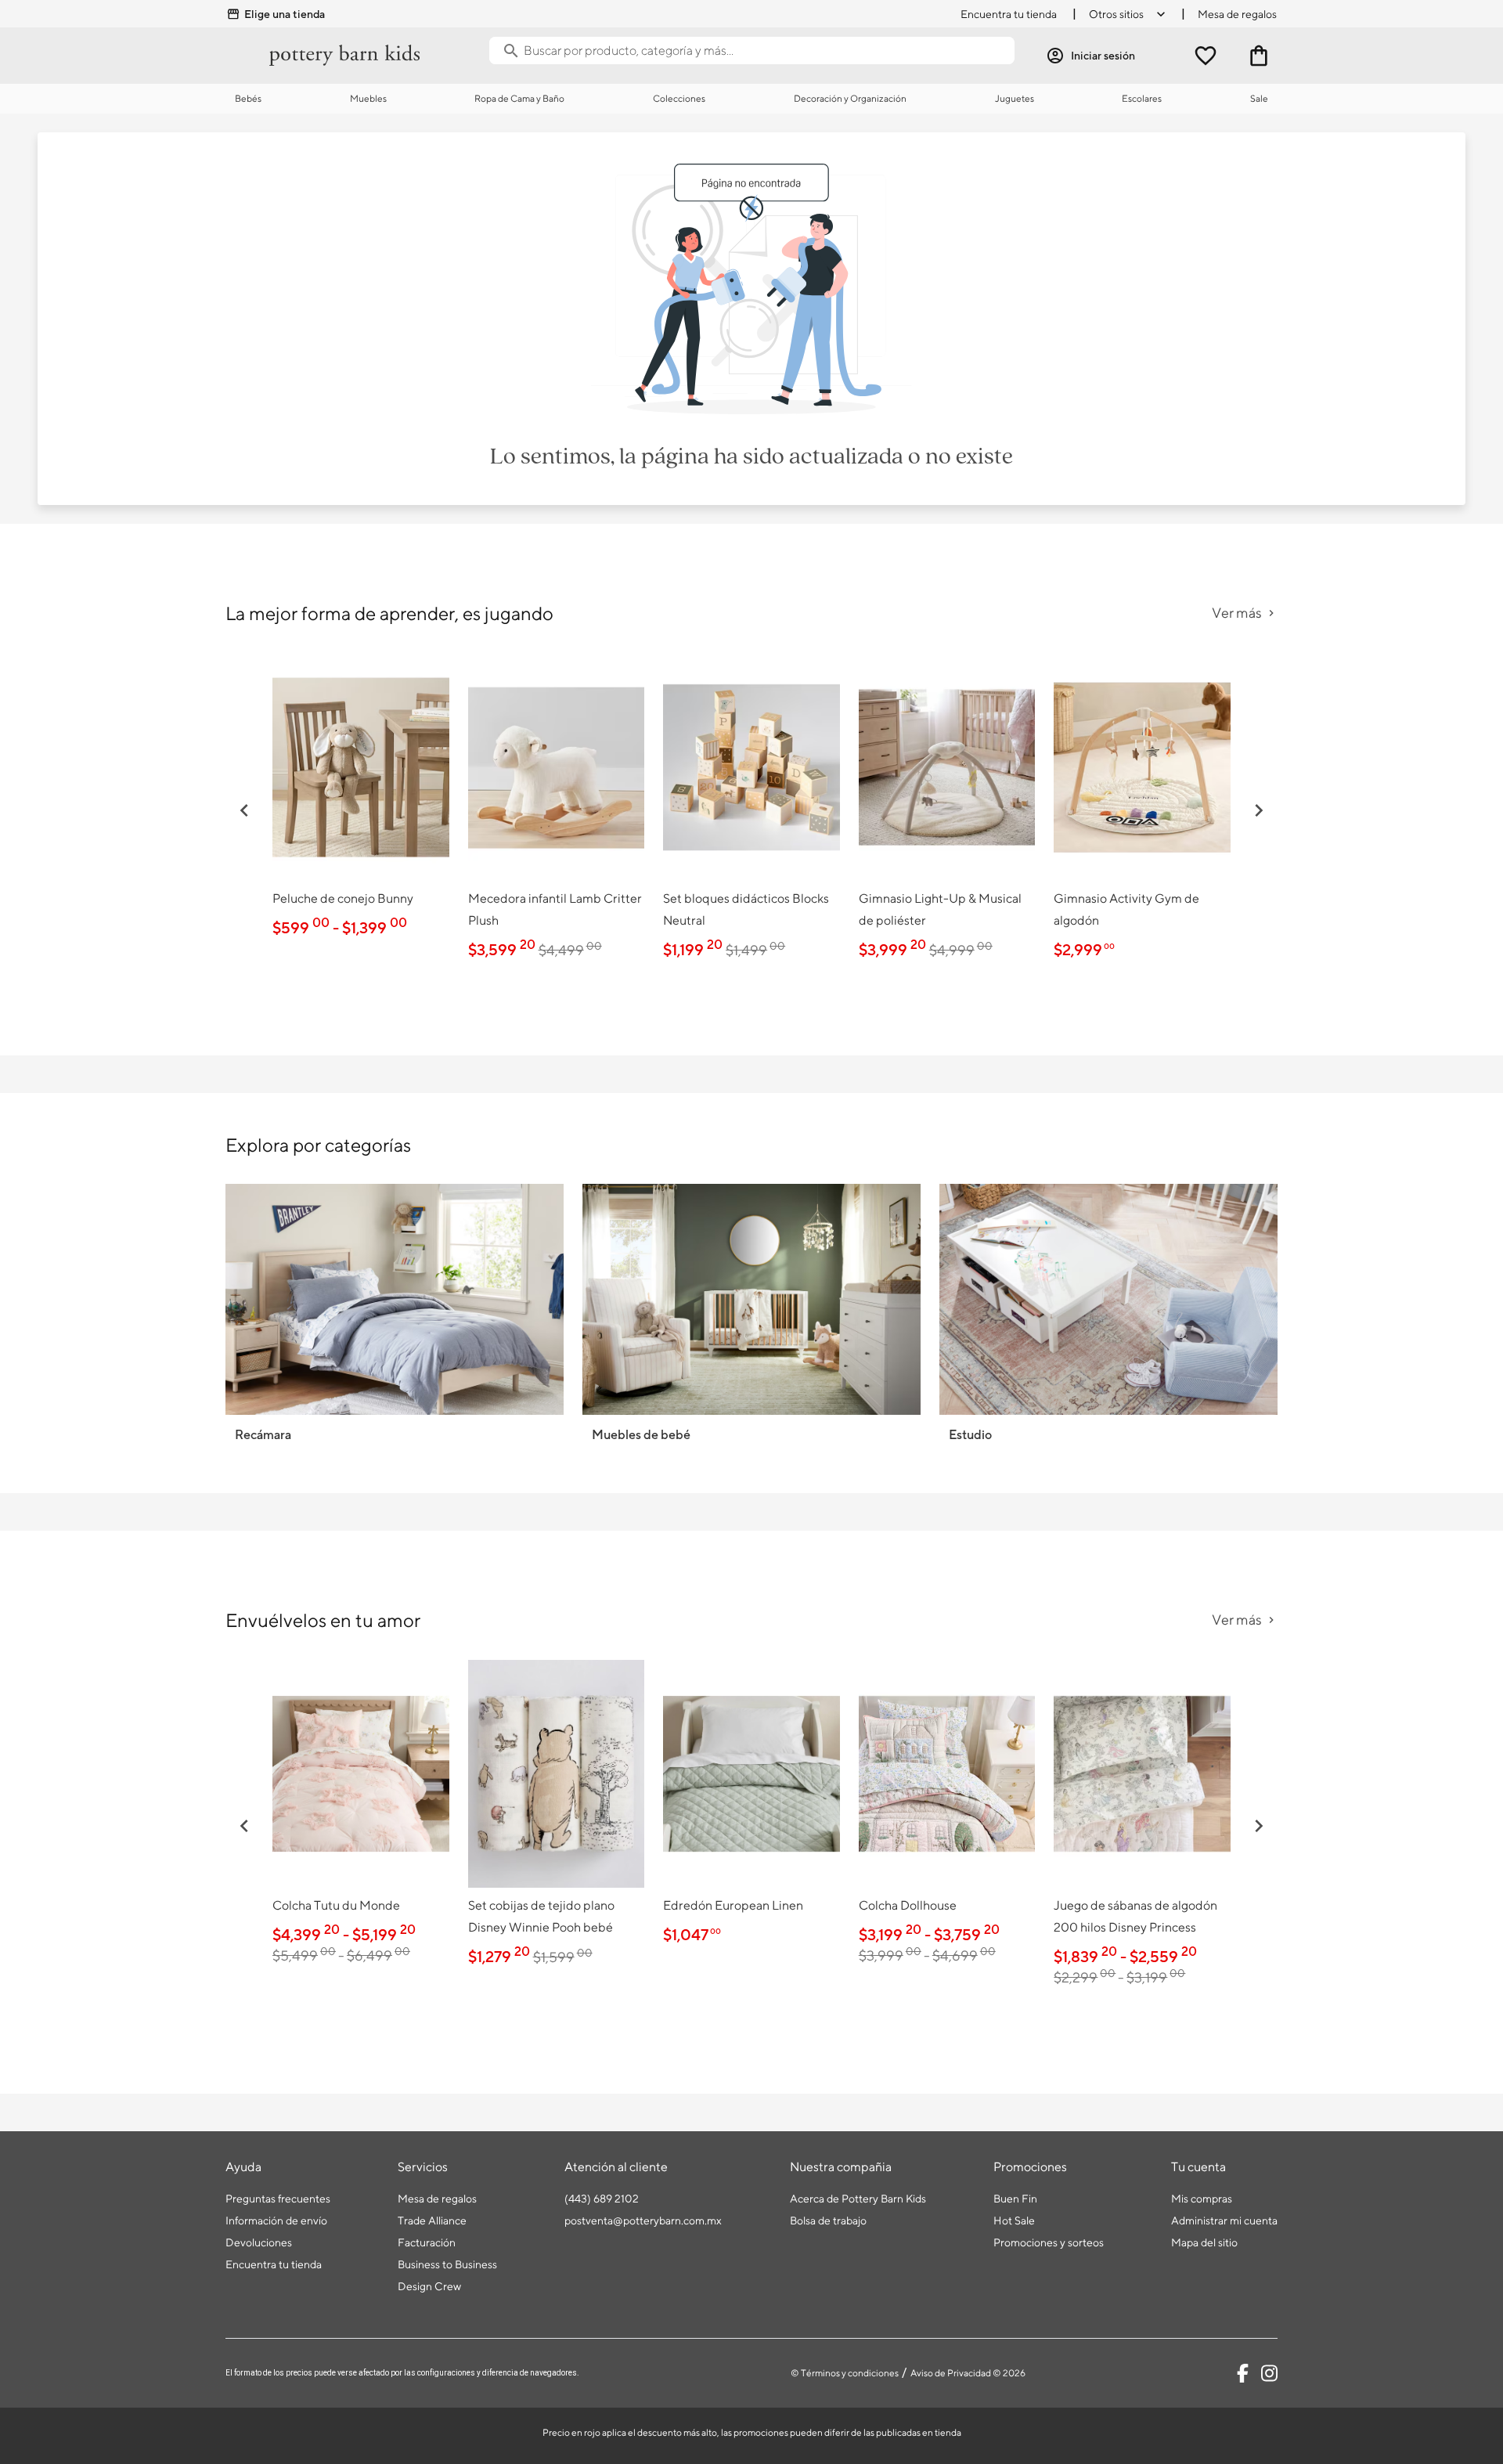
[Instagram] (1269, 2373)
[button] (244, 810)
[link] (361, 799)
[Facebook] (1243, 2373)
